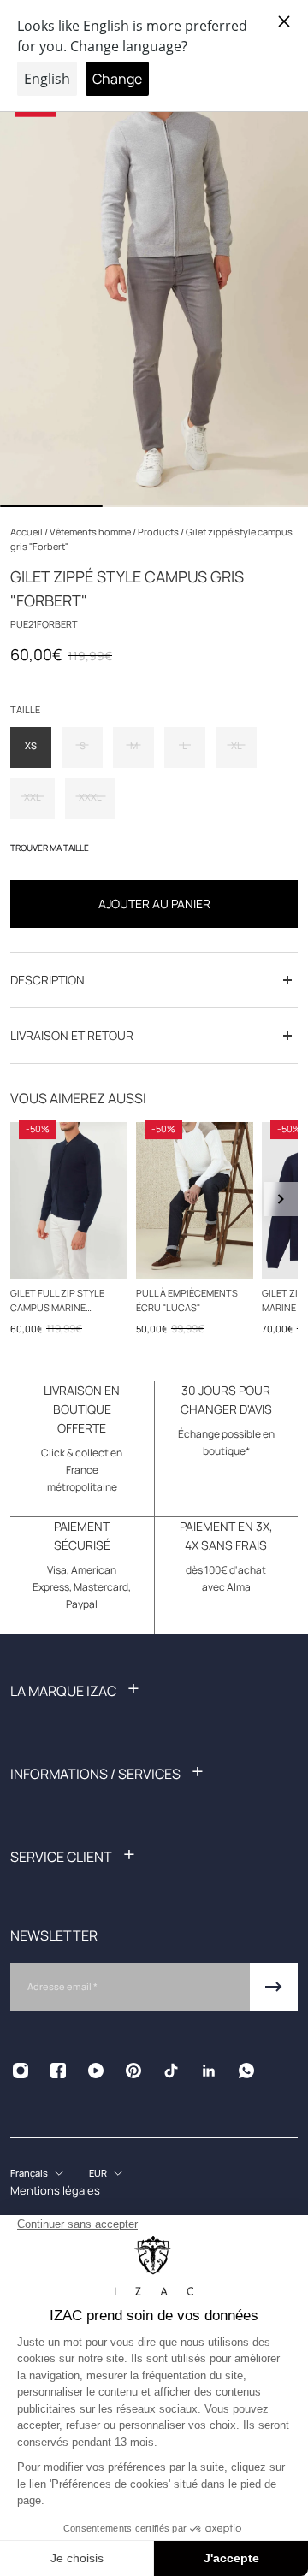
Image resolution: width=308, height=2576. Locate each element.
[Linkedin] (209, 2071)
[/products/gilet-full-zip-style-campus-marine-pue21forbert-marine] (69, 1200)
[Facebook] (58, 2071)
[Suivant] (281, 1199)
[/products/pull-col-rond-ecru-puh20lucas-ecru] (195, 1200)
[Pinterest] (133, 2071)
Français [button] (29, 2173)
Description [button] (47, 980)
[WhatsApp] (246, 2071)
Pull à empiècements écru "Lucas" (187, 1299)
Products (159, 532)
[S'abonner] (274, 1987)
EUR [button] (98, 2173)
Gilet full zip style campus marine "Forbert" (57, 1300)
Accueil (27, 532)
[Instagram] (21, 2071)
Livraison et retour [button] (72, 1035)
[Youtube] (96, 2071)
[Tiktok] (171, 2071)
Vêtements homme (91, 532)
